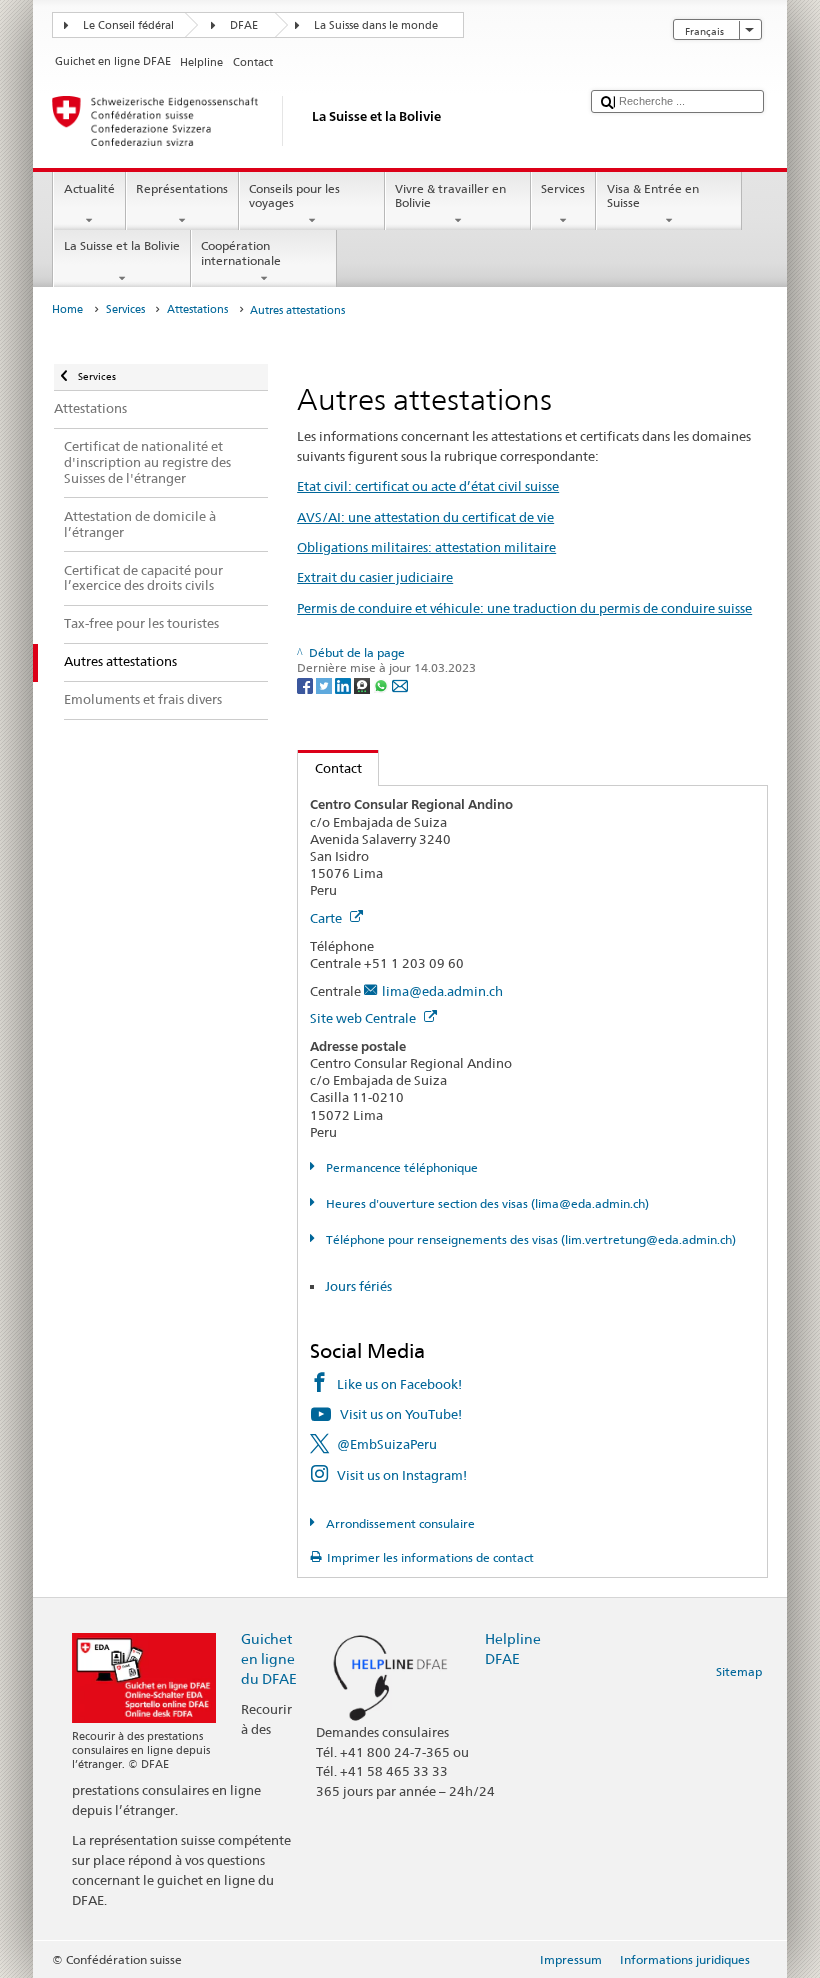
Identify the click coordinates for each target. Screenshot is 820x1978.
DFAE (244, 25)
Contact (330, 768)
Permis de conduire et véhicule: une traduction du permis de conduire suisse (524, 608)
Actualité (89, 188)
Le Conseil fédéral (128, 25)
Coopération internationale (241, 252)
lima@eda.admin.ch (442, 991)
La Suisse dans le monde (376, 25)
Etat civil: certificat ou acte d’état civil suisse (428, 486)
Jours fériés (358, 1286)
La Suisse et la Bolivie (122, 245)
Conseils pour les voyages (294, 195)
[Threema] (363, 684)
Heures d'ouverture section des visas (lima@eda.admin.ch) (485, 1203)
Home (67, 309)
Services (563, 188)
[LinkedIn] (344, 684)
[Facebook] (306, 684)
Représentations (182, 188)
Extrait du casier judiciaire (375, 577)
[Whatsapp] (382, 684)
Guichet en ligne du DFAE (269, 1658)
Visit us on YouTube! (401, 1414)
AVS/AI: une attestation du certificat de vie (425, 517)
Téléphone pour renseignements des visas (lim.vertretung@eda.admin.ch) (529, 1239)
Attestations (197, 309)
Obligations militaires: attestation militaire (426, 547)
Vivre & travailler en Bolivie (450, 195)
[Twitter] (325, 684)
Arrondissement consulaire (398, 1523)
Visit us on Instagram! (402, 1475)
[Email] (400, 684)
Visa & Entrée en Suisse (653, 195)
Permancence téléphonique (400, 1167)
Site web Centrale (364, 1018)
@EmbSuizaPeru (387, 1444)
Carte (327, 918)
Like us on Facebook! (399, 1384)
